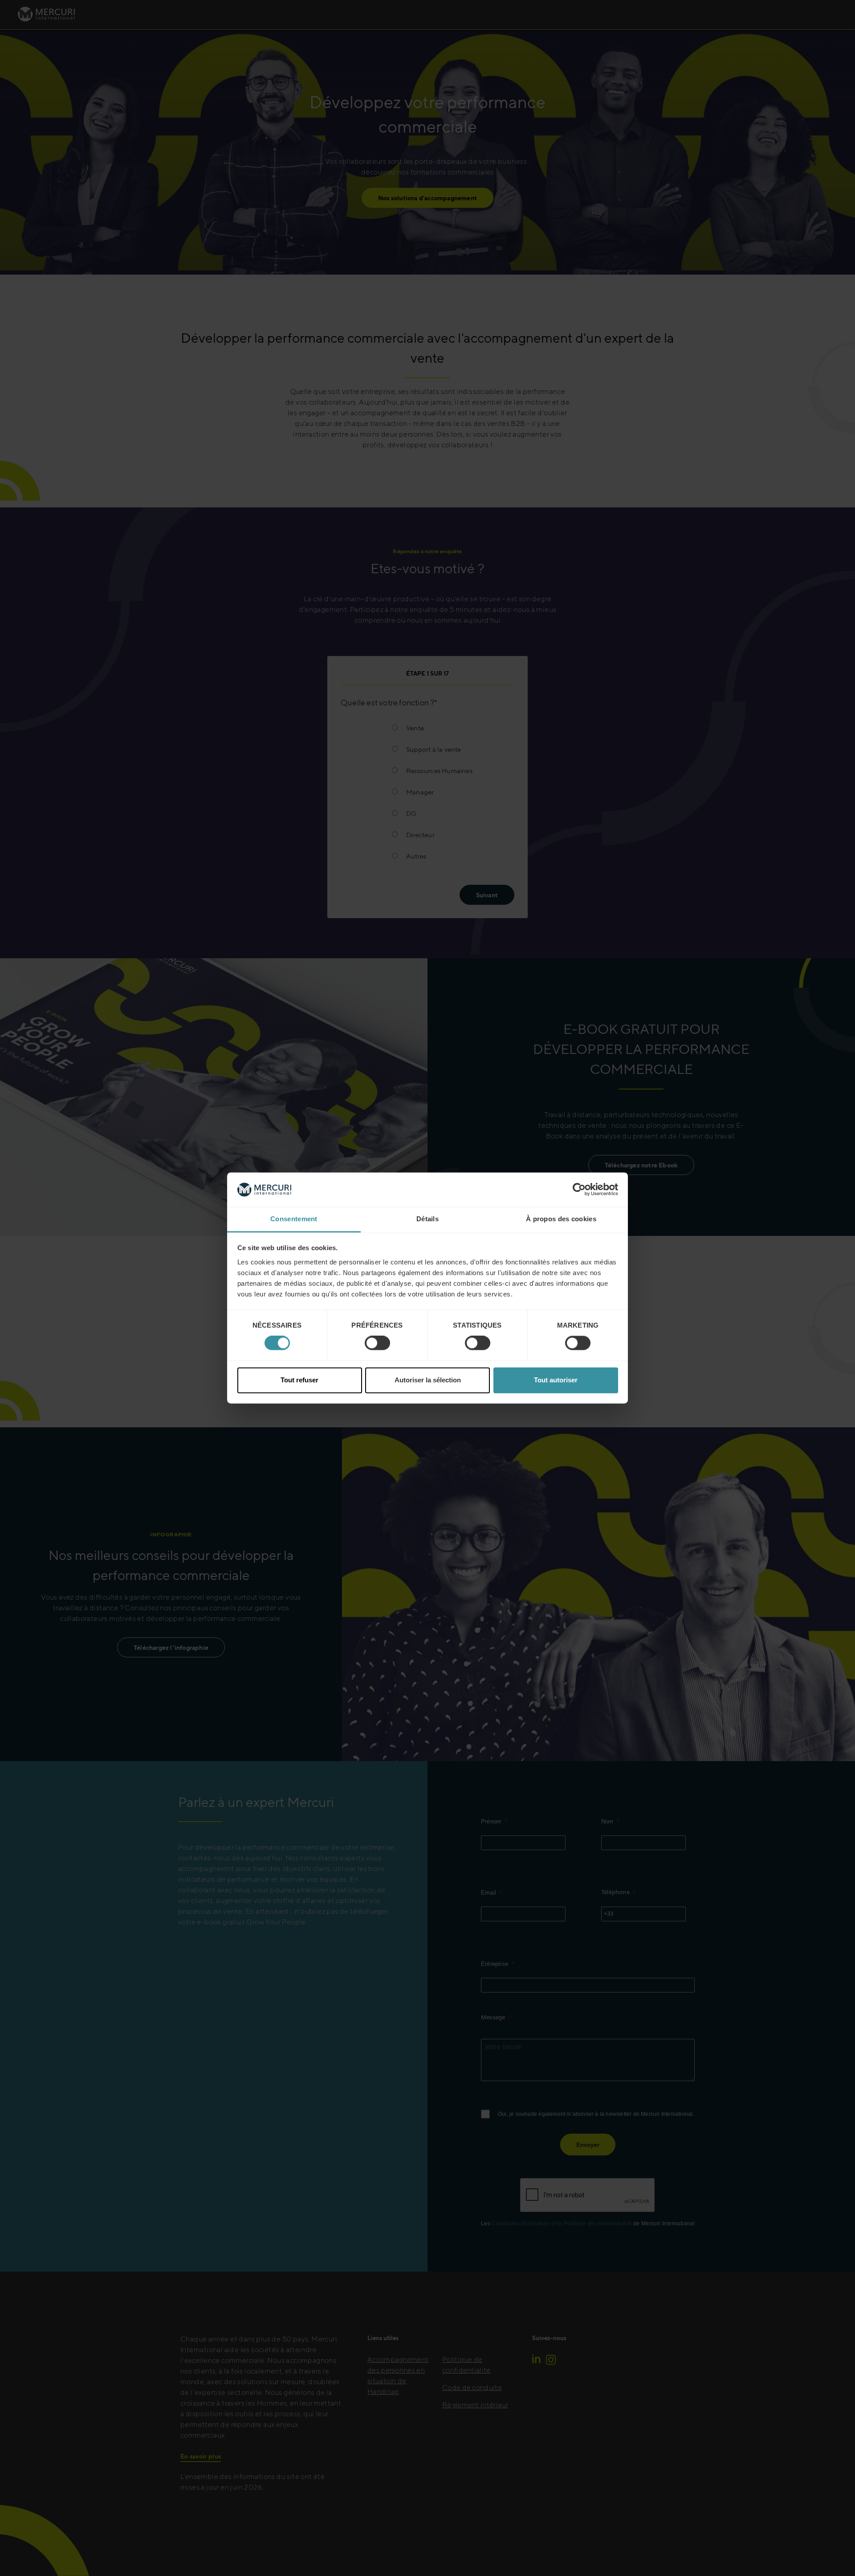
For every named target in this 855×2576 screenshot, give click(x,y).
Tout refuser (299, 1380)
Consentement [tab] (294, 1219)
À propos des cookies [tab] (561, 1219)
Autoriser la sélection (428, 1380)
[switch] (377, 1343)
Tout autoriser (556, 1380)
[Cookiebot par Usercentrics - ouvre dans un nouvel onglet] (579, 1190)
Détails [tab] (427, 1219)
